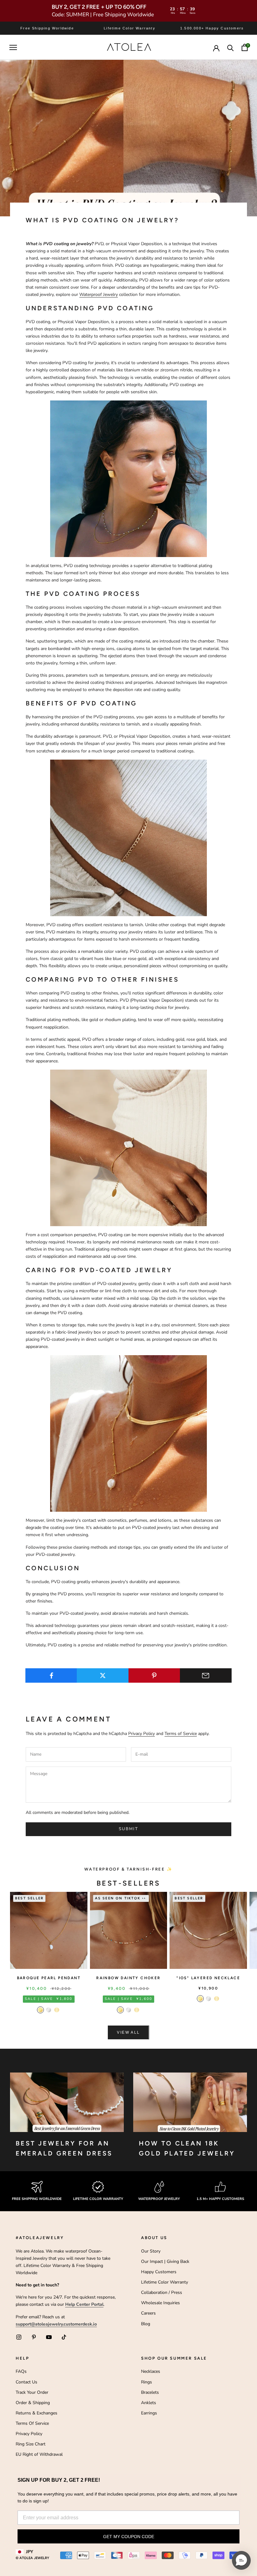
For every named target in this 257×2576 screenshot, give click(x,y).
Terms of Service (181, 1734)
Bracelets (150, 2392)
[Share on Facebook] (51, 1675)
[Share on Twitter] (103, 1675)
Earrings (149, 2413)
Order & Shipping (33, 2403)
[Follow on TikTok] (64, 2337)
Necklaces (151, 2371)
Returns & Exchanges (37, 2413)
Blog (146, 2324)
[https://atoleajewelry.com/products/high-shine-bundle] (128, 1433)
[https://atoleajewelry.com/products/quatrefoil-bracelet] (128, 1147)
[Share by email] (206, 1675)
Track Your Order (32, 2392)
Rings (147, 2382)
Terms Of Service (32, 2423)
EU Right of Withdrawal (39, 2454)
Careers (148, 2313)
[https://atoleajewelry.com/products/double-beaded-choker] (128, 478)
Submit (128, 1829)
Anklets (149, 2403)
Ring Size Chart (31, 2444)
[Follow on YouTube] (49, 2337)
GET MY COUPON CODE (129, 2537)
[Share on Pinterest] (154, 1675)
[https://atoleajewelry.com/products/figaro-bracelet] (128, 837)
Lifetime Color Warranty (165, 2282)
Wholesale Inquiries (160, 2303)
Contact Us (26, 2382)
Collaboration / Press (162, 2292)
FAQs (21, 2371)
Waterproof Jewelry (99, 294)
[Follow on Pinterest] (34, 2337)
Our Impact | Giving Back (165, 2261)
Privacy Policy (142, 1734)
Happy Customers (159, 2272)
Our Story (151, 2251)
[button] (241, 2560)
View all (128, 2032)
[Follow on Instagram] (19, 2337)
